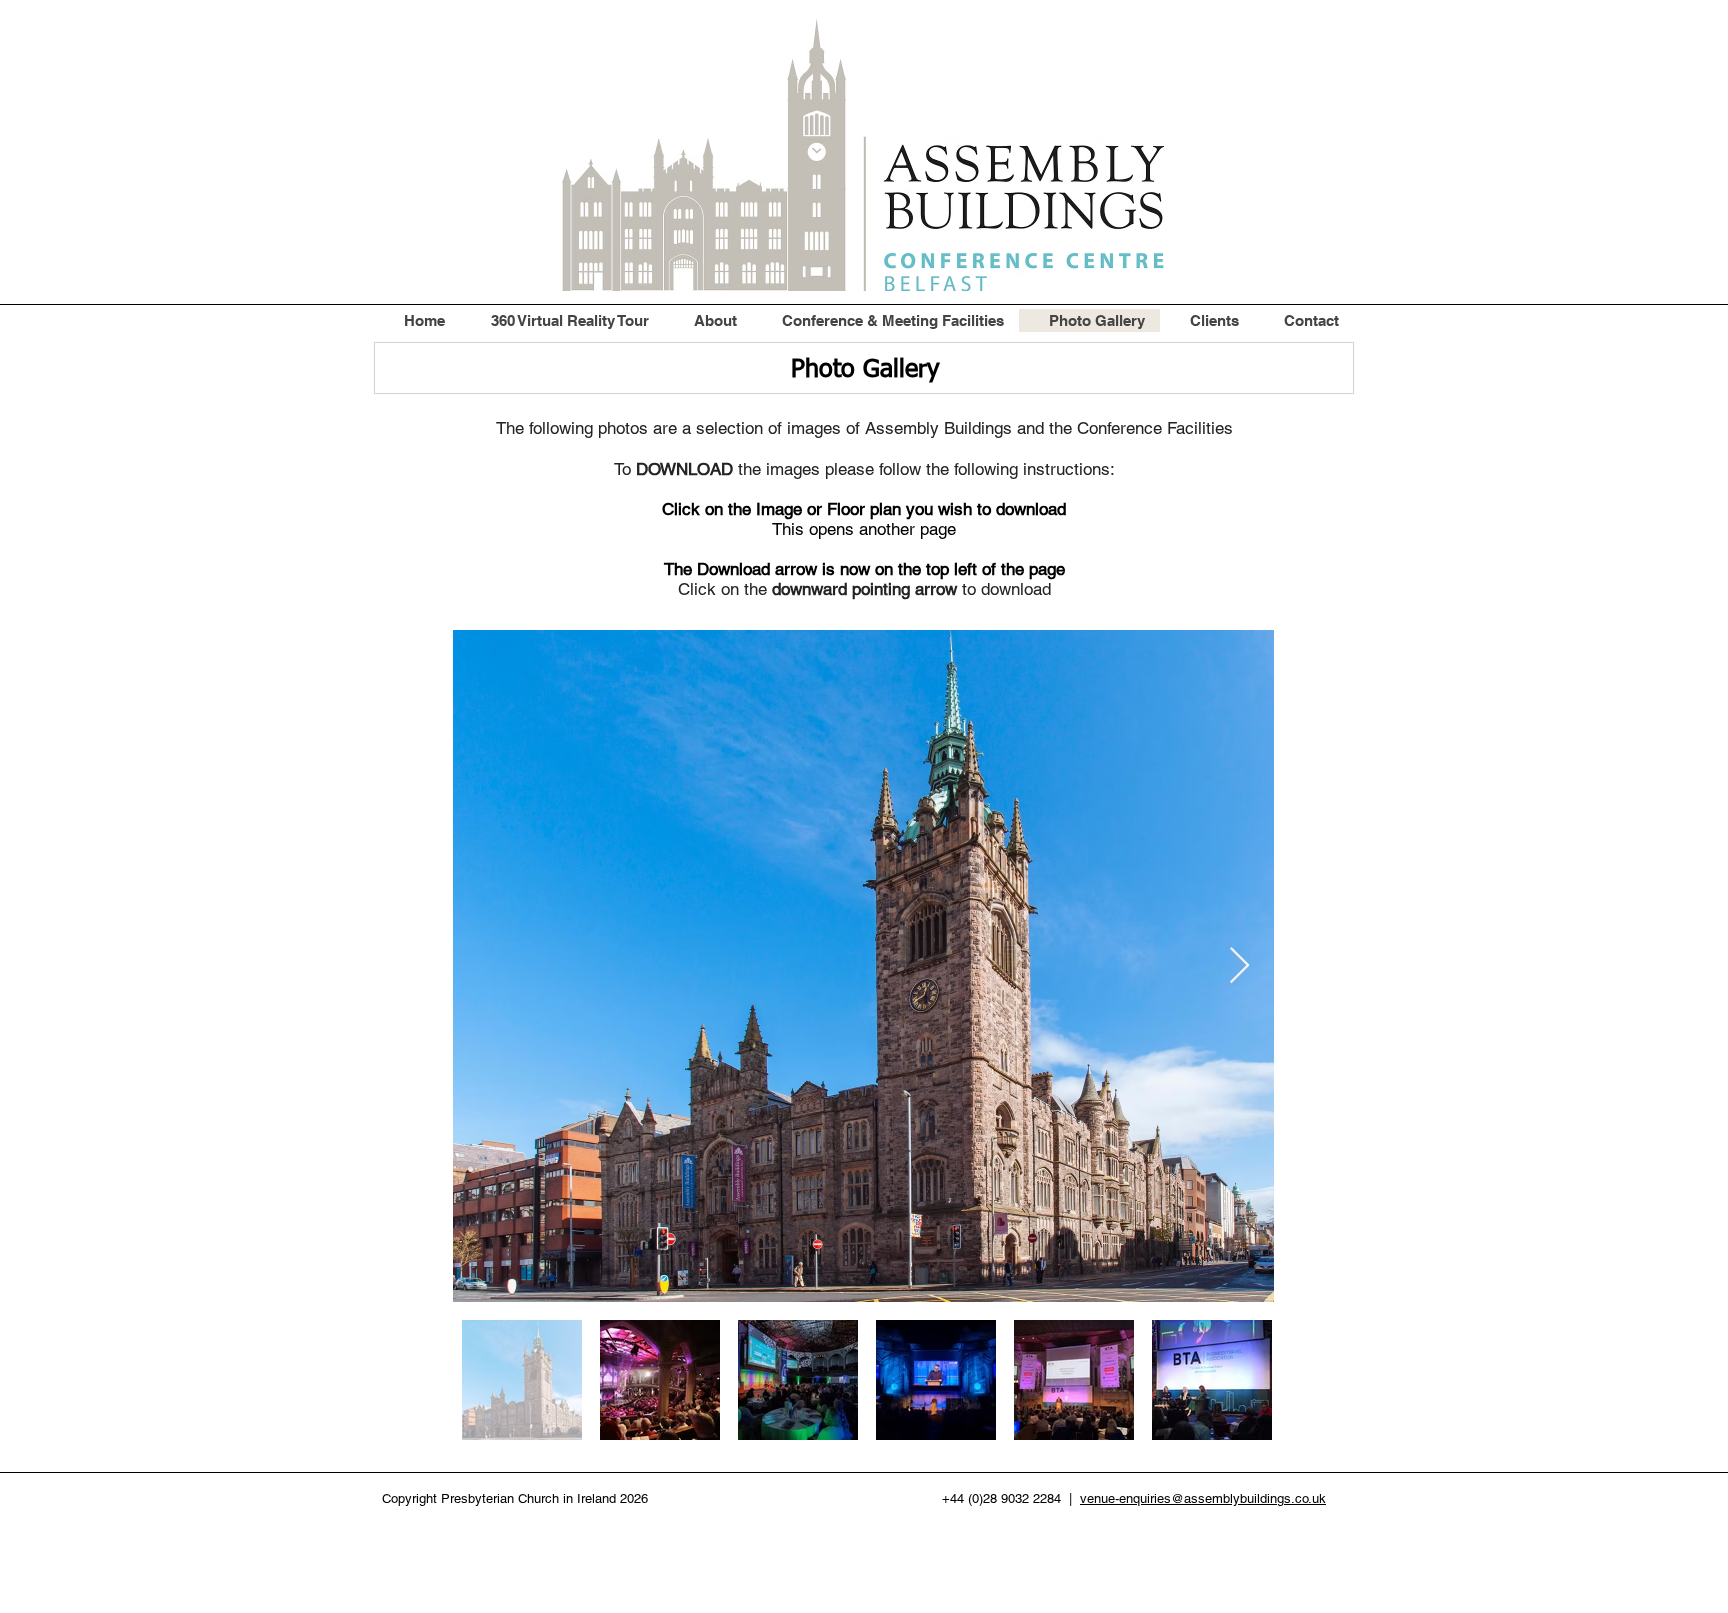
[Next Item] (1239, 966)
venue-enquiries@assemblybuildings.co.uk (1203, 1498)
